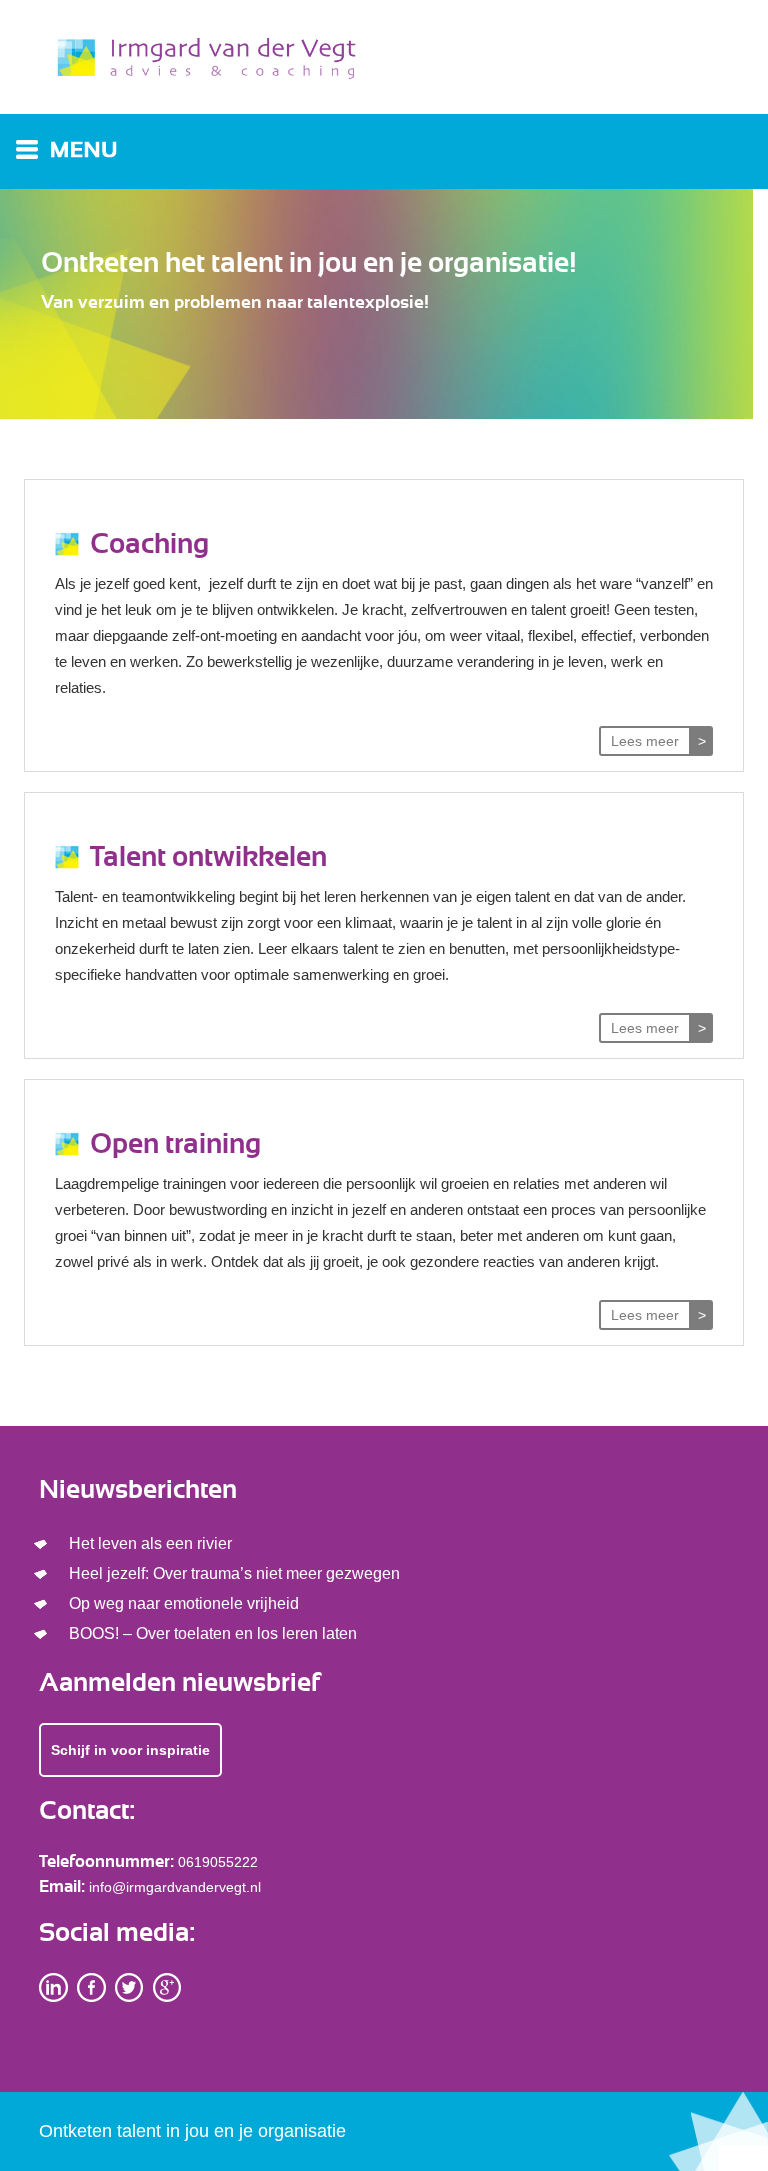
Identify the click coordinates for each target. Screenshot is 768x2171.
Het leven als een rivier (150, 1543)
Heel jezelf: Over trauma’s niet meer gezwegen (234, 1573)
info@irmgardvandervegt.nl (175, 1887)
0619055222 (218, 1862)
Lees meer (645, 741)
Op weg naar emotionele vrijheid (184, 1603)
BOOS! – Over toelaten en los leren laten (213, 1633)
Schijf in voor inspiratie (130, 1750)
